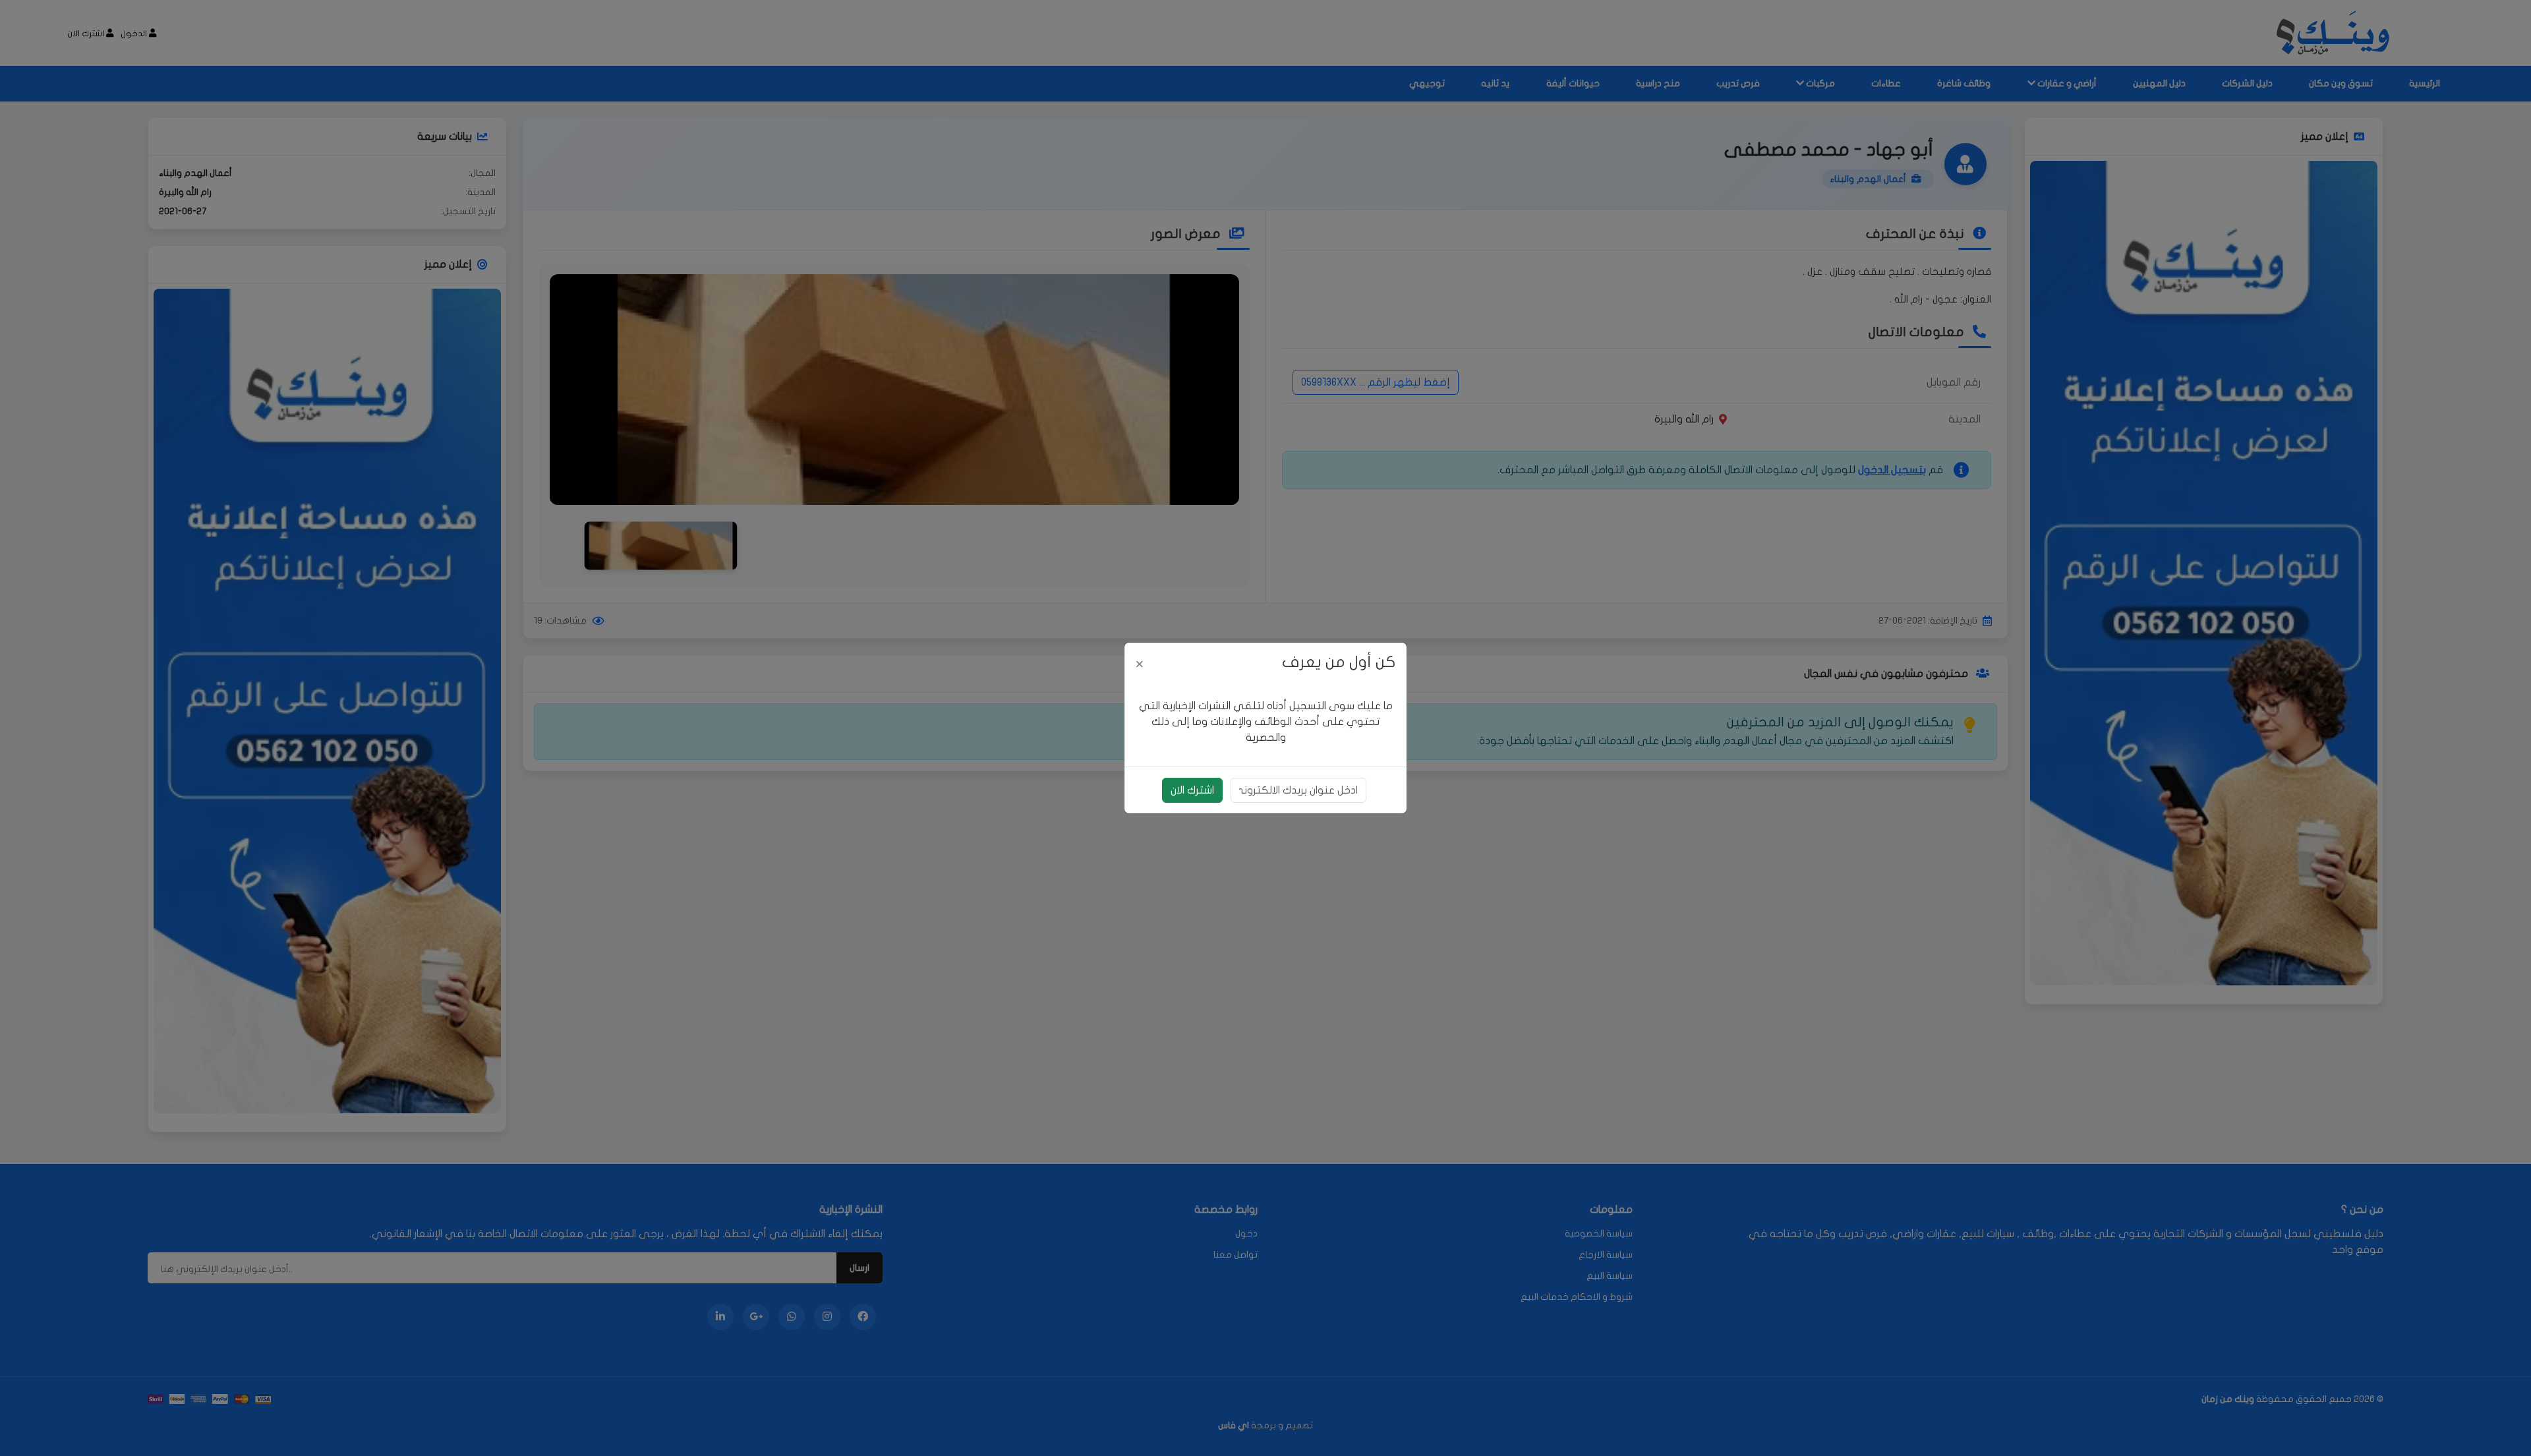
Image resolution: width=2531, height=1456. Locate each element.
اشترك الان (1192, 790)
